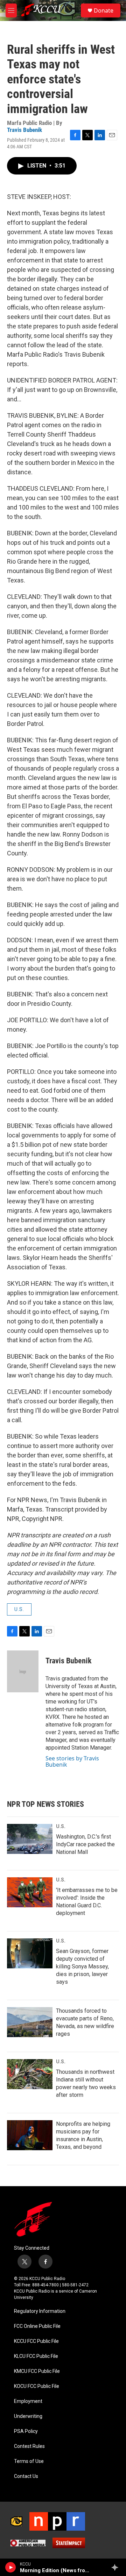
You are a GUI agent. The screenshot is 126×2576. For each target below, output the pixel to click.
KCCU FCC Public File (36, 2341)
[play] (11, 2567)
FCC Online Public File (37, 2326)
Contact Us (26, 2476)
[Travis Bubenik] (23, 1671)
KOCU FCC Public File (37, 2386)
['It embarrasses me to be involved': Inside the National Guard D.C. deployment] (30, 1892)
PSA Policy (26, 2431)
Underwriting (28, 2416)
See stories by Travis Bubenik (72, 1761)
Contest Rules (29, 2446)
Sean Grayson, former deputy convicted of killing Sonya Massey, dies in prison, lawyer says (82, 1966)
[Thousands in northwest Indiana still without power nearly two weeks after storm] (30, 2074)
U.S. (19, 1609)
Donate (104, 10)
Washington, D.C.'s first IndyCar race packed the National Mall (85, 1844)
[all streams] (117, 2567)
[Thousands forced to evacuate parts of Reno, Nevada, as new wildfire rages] (30, 2022)
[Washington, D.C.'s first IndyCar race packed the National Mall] (30, 1839)
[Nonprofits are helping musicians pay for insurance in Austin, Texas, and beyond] (30, 2135)
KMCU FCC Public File (37, 2371)
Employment (28, 2401)
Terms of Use (29, 2461)
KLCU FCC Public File (36, 2356)
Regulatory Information (40, 2311)
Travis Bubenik (24, 130)
